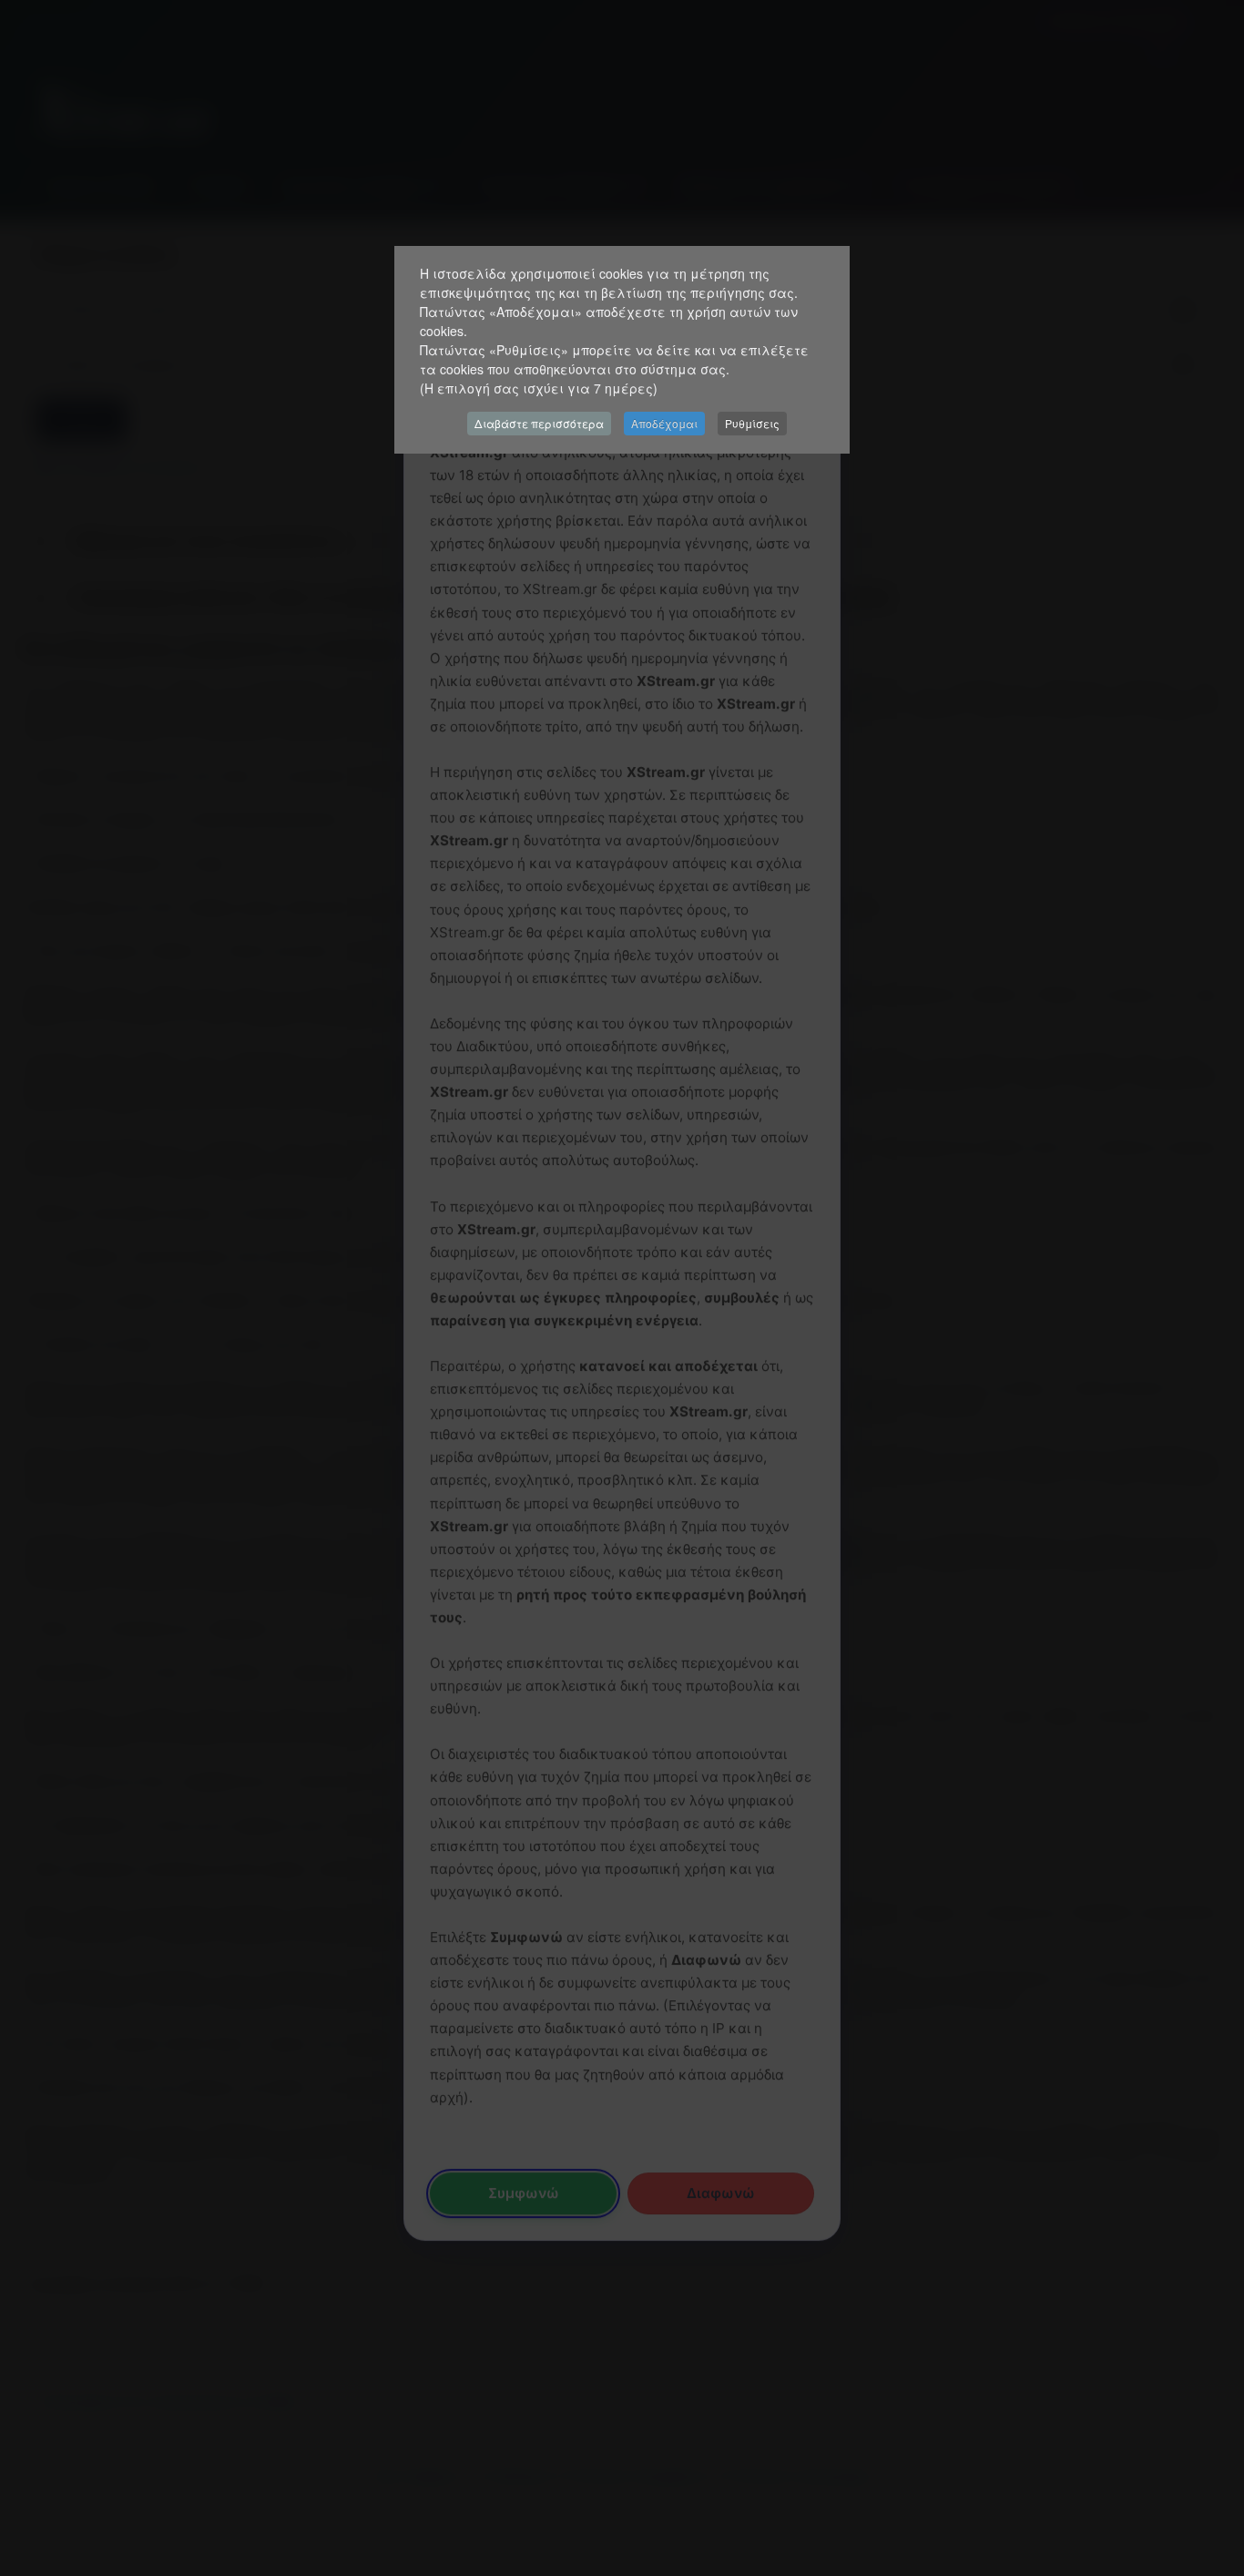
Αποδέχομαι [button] (664, 423)
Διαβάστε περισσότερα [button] (539, 423)
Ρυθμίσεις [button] (752, 423)
